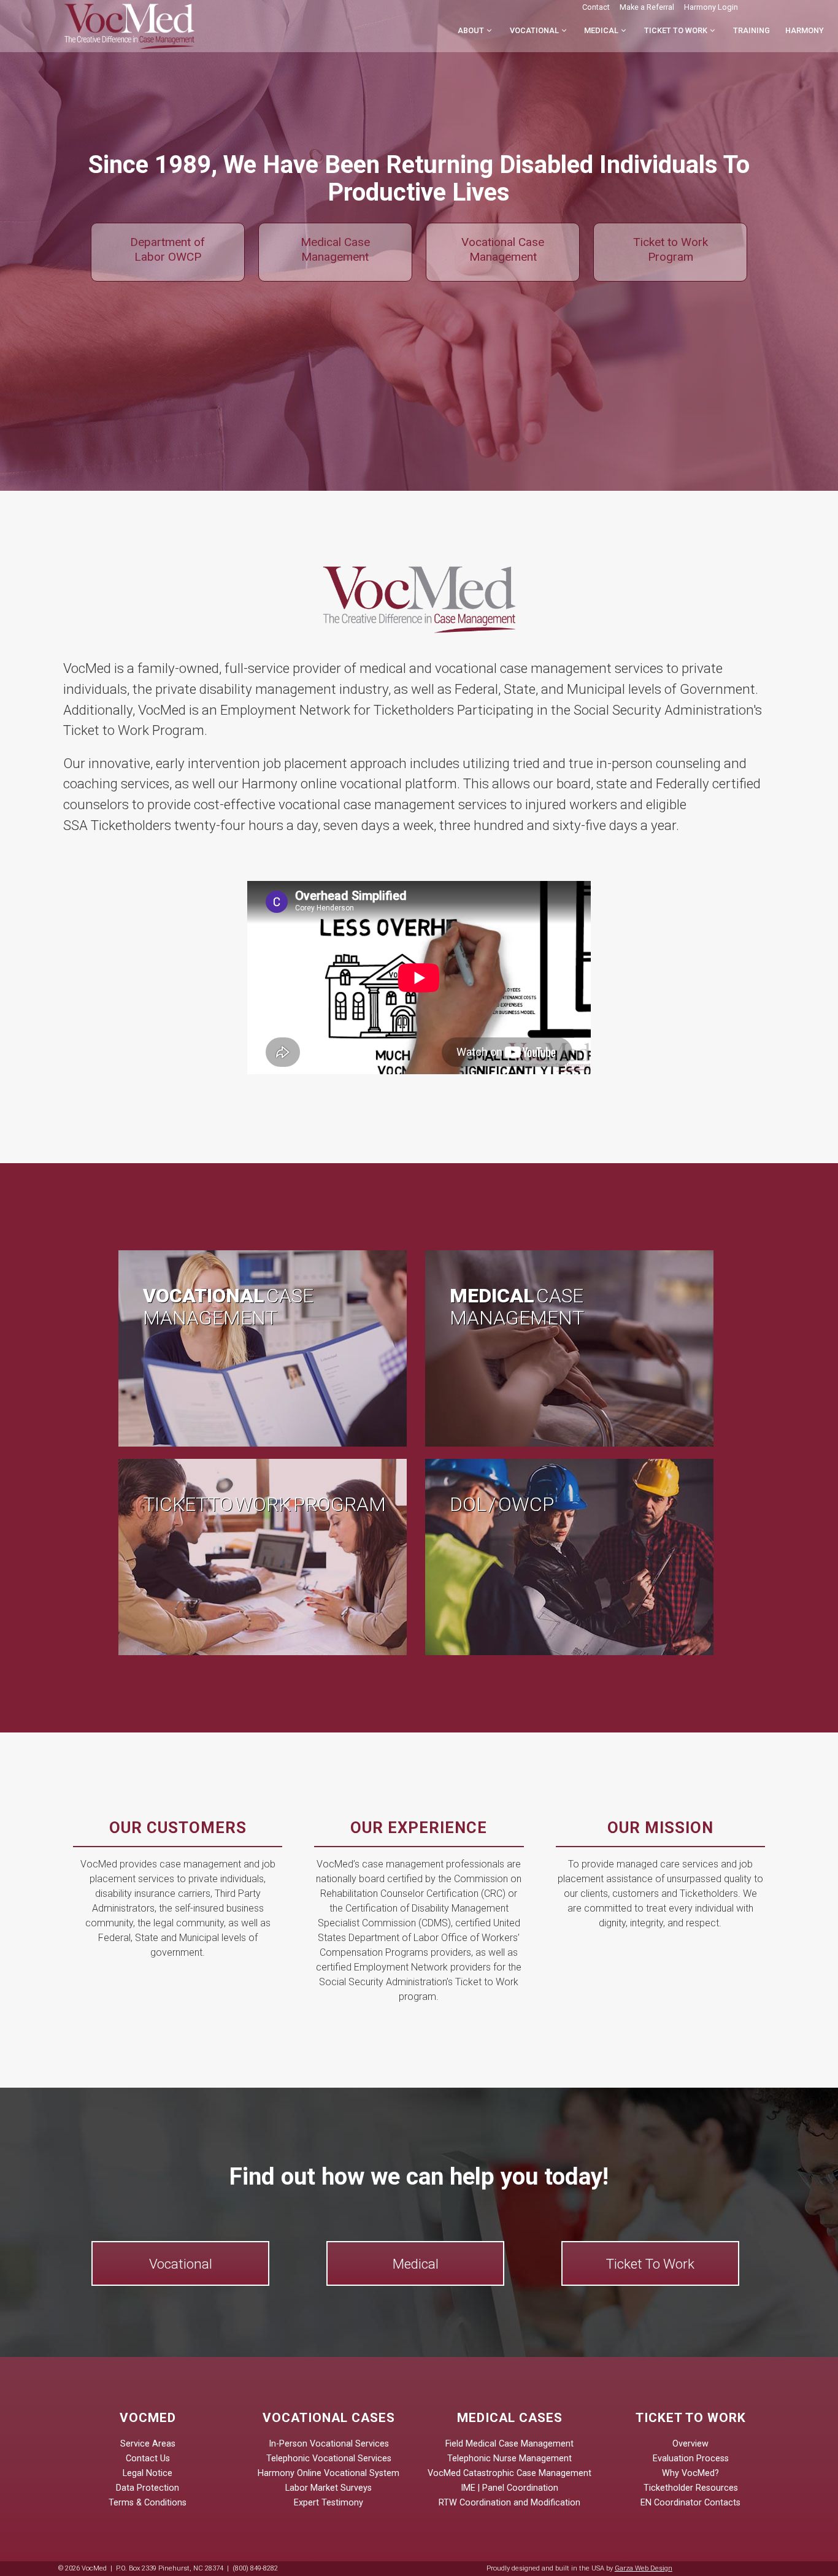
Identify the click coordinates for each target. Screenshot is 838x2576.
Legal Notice (148, 2473)
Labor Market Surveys (329, 2488)
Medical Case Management (335, 249)
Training (752, 30)
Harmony (805, 30)
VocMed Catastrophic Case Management (509, 2473)
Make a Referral (647, 7)
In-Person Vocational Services (329, 2444)
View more (266, 1348)
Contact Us (148, 2459)
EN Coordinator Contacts (690, 2503)
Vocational (534, 30)
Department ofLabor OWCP (167, 249)
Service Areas (148, 2444)
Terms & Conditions (148, 2503)
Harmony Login (711, 7)
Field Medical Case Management (509, 2444)
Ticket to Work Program (671, 249)
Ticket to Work (676, 30)
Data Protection (148, 2488)
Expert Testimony (329, 2503)
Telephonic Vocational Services (329, 2459)
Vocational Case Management (503, 249)
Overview (690, 2444)
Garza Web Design (644, 2568)
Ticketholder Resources (691, 2488)
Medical (601, 30)
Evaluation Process (691, 2459)
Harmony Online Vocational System (329, 2473)
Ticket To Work (650, 2264)
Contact (596, 7)
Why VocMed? (690, 2473)
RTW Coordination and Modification (509, 2503)
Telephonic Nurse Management (509, 2459)
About (471, 30)
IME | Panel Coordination (509, 2488)
